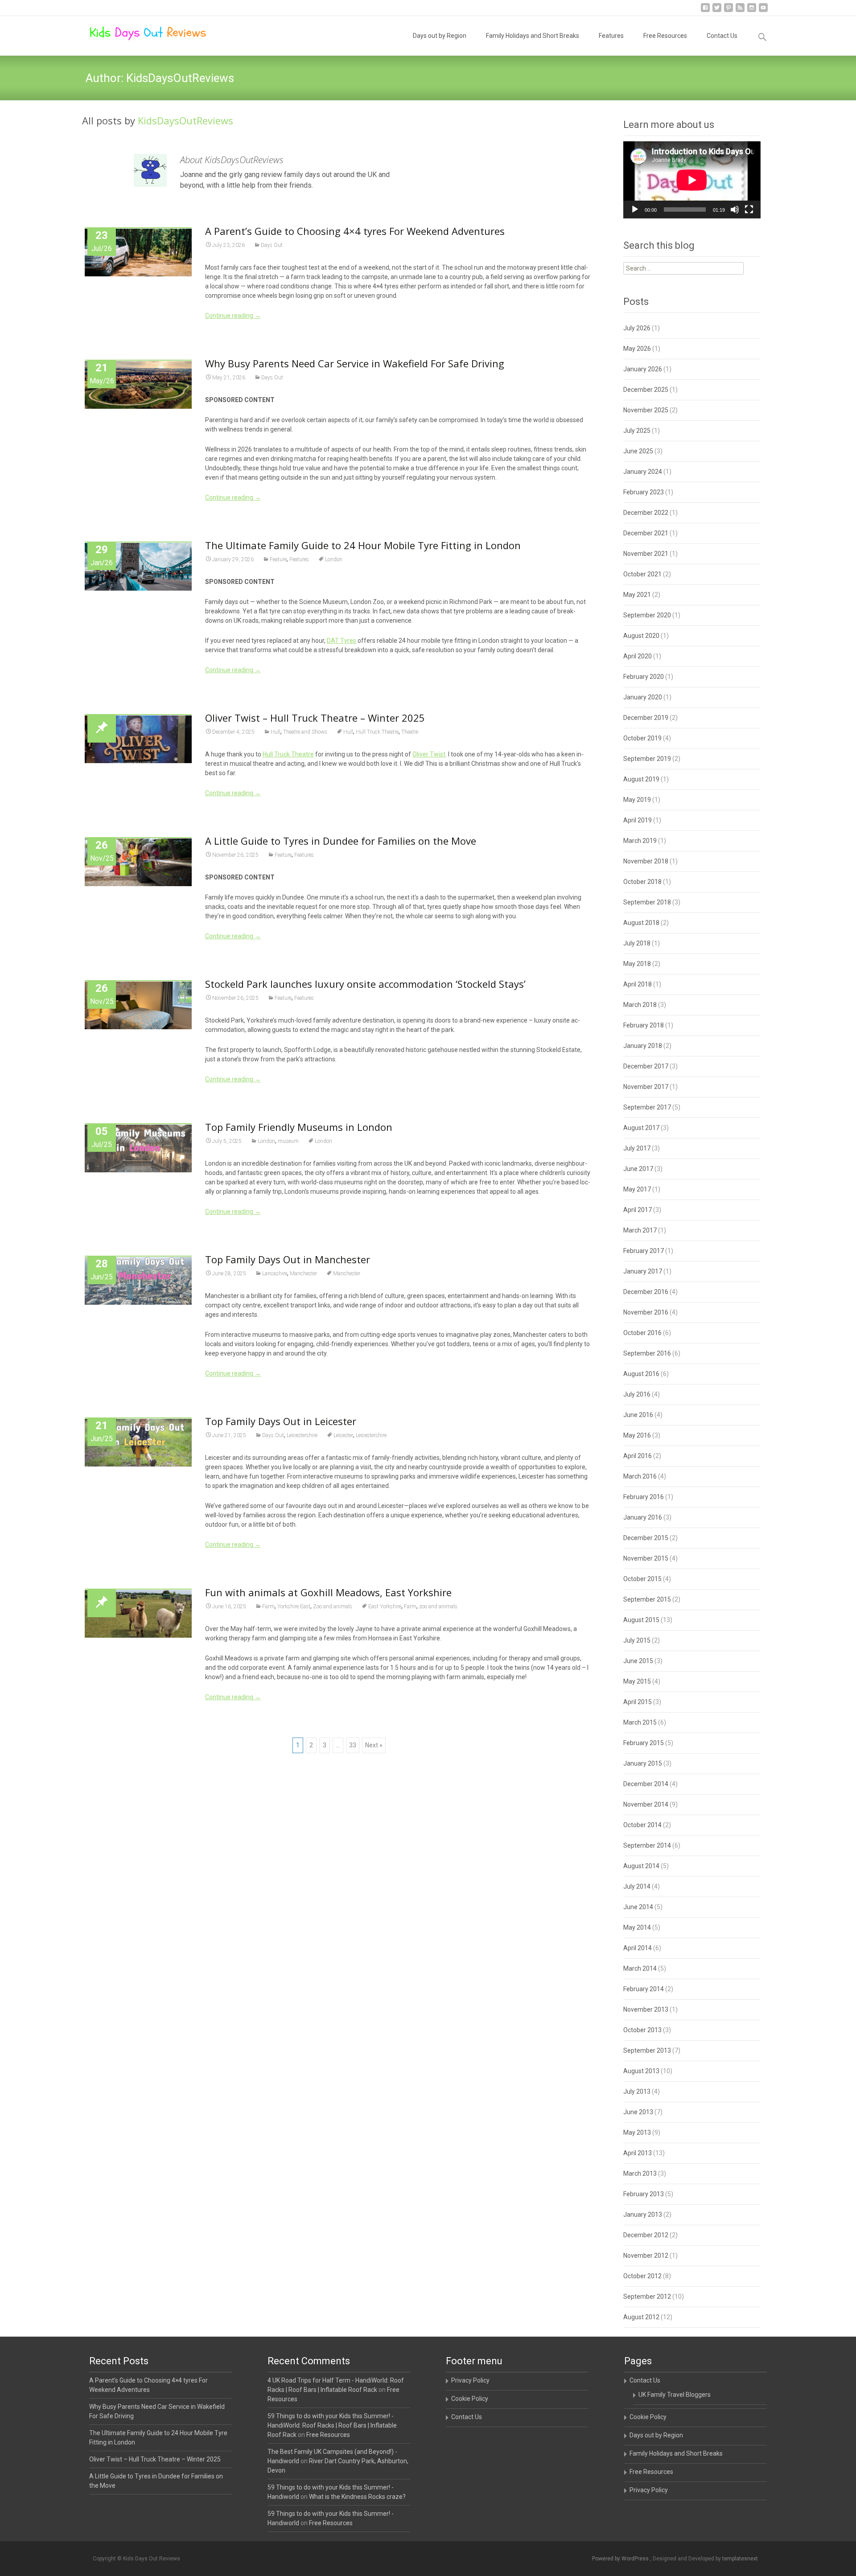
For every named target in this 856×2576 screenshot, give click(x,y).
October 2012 (642, 2276)
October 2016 (642, 1333)
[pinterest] (728, 11)
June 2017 (638, 1169)
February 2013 (644, 2194)
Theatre (410, 732)
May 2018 (637, 964)
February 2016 (644, 1497)
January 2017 (643, 1271)
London (334, 559)
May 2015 (637, 1681)
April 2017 (638, 1210)
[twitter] (717, 11)
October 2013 (642, 2030)
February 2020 (644, 677)
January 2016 (643, 1517)
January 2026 (643, 369)
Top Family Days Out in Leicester (281, 1421)
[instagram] (752, 11)
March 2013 (640, 2173)
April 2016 (638, 1456)
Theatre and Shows (305, 732)
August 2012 (641, 2317)
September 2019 (647, 759)
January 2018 (643, 1046)
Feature (278, 559)
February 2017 (644, 1251)
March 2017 (640, 1230)
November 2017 (646, 1087)
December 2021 (646, 533)
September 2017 (647, 1107)
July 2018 (637, 943)
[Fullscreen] (749, 210)
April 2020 (638, 656)
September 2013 (647, 2050)
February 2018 (644, 1025)
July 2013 (637, 2091)
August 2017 (641, 1128)
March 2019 (640, 841)
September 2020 (647, 615)
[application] (692, 180)
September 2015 (647, 1599)
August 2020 (641, 636)
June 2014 (638, 1907)
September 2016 (647, 1353)
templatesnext (740, 2559)
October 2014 (642, 1825)
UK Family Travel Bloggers (675, 2395)
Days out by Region (440, 36)
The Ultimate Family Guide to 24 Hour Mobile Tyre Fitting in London (363, 545)
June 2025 (638, 451)
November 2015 (646, 1558)
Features (611, 36)
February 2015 (644, 1743)
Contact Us (722, 36)
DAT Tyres (342, 641)
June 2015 (638, 1661)
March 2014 (640, 1968)
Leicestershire (302, 1435)
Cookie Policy (470, 2399)
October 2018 (642, 882)
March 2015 (640, 1722)
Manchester (303, 1274)
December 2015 (646, 1538)
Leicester (343, 1435)
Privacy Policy (470, 2380)
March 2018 (640, 1005)
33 (353, 1745)
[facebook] (705, 11)
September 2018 (647, 902)
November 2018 (646, 861)
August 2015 (641, 1620)
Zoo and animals (333, 1606)
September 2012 (647, 2297)
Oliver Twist (429, 754)
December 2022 (646, 513)
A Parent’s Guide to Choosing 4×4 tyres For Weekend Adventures (355, 231)
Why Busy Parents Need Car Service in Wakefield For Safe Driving (355, 363)
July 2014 (637, 1886)
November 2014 (646, 1804)
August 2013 (641, 2071)
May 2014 (637, 1927)
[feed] (740, 11)
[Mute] (735, 210)
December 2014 (646, 1784)
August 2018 (641, 923)
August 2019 (641, 779)
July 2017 (637, 1148)
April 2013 (638, 2153)
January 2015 (643, 1763)
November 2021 (646, 554)
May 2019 (637, 800)
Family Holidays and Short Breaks (533, 36)
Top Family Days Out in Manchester (288, 1259)
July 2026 (637, 328)
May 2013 (637, 2132)
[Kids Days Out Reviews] (141, 34)
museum (288, 1141)
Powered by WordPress (621, 2559)
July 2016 (637, 1394)
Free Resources (665, 36)
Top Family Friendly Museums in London (299, 1127)
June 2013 (638, 2112)
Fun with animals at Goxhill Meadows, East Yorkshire (328, 1592)
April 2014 (638, 1948)
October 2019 (642, 738)
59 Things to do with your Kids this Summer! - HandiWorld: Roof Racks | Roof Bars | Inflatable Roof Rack (332, 2425)
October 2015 (642, 1579)
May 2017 (637, 1189)
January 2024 (643, 472)
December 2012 (646, 2235)
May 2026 (637, 349)
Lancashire (275, 1274)
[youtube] (763, 11)
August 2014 (641, 1866)
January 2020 (643, 697)
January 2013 (643, 2214)
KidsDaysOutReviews (185, 120)
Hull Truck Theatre (377, 732)
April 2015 (638, 1702)
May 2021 (637, 595)
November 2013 (646, 2009)
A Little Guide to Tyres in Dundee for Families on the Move (341, 841)
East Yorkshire (385, 1606)
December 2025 (646, 390)
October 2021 (642, 574)
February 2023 (644, 492)
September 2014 (647, 1845)
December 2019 (646, 718)
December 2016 (646, 1292)
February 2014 (644, 1989)
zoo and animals (438, 1606)
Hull (276, 732)
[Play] (635, 210)
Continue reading (233, 316)
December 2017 (646, 1066)
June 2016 (638, 1415)
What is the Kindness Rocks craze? (357, 2497)
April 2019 (638, 820)
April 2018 (638, 984)
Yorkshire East (294, 1606)
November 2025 (646, 410)
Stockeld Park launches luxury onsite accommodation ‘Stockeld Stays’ (365, 984)
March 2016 (640, 1476)
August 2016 (641, 1374)
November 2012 (646, 2256)
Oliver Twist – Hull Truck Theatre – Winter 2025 (315, 718)
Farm (268, 1606)
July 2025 (637, 431)
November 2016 (646, 1312)
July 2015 (637, 1640)
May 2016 (637, 1435)
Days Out (272, 245)
